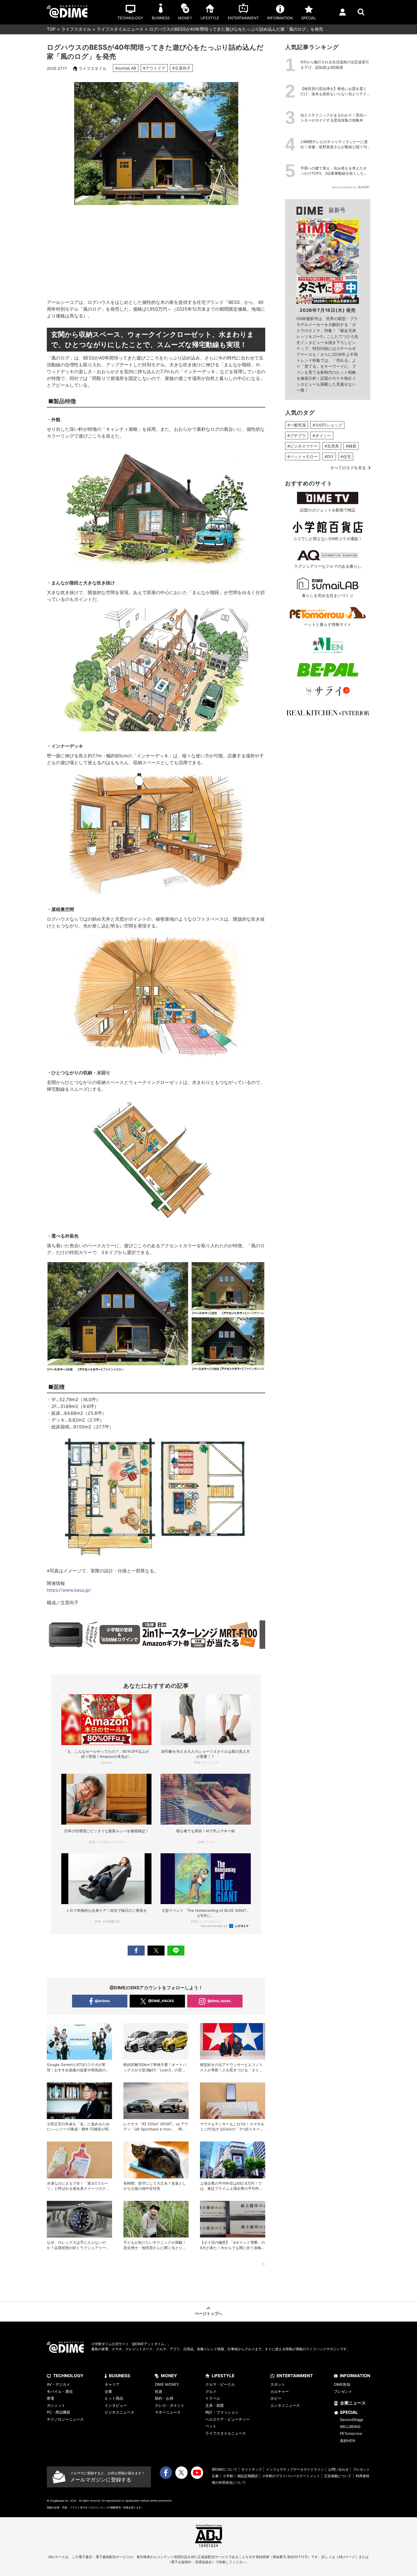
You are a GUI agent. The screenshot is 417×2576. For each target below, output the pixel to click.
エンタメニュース (285, 2405)
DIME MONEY (167, 2384)
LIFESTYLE (223, 2376)
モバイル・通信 (60, 2391)
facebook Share (136, 1951)
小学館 (228, 2476)
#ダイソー (322, 435)
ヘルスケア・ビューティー (228, 2419)
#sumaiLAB (126, 68)
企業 (108, 2391)
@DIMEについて (225, 2469)
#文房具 (332, 446)
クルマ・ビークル (220, 2384)
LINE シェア (176, 1951)
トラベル (213, 2398)
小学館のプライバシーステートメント (291, 2476)
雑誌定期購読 (248, 2476)
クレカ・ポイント (170, 2405)
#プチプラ (297, 435)
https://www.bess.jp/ (69, 1590)
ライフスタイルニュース (120, 29)
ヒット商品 (114, 2398)
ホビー (276, 2398)
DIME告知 (342, 2384)
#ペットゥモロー (303, 457)
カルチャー (280, 2391)
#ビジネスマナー (303, 446)
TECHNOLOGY (68, 2376)
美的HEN (347, 2441)
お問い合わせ (338, 2469)
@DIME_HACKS (161, 2001)
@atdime (102, 2001)
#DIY (329, 457)
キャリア (112, 2384)
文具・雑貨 (215, 2405)
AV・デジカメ (58, 2384)
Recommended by (215, 1926)
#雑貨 (351, 446)
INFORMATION (355, 2376)
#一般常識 (297, 425)
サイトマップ (252, 2469)
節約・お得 (164, 2398)
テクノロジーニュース (65, 2419)
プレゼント (343, 2391)
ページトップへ (208, 2313)
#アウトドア (154, 68)
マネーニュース (168, 2412)
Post (156, 1951)
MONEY (169, 2376)
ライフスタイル (76, 29)
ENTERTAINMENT (295, 2376)
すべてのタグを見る (348, 468)
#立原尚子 (181, 68)
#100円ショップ (327, 425)
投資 (159, 2391)
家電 (50, 2398)
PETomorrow (351, 2433)
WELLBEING (350, 2427)
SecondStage (352, 2420)
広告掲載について (338, 2476)
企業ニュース (353, 2403)
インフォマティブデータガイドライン (295, 2469)
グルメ (211, 2391)
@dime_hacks (219, 2001)
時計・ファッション (222, 2412)
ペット (211, 2426)
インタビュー (116, 2405)
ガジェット (56, 2405)
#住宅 (346, 457)
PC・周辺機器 (58, 2412)
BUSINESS (120, 2376)
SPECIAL (349, 2412)
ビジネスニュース (119, 2412)
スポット (278, 2384)
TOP (51, 29)
